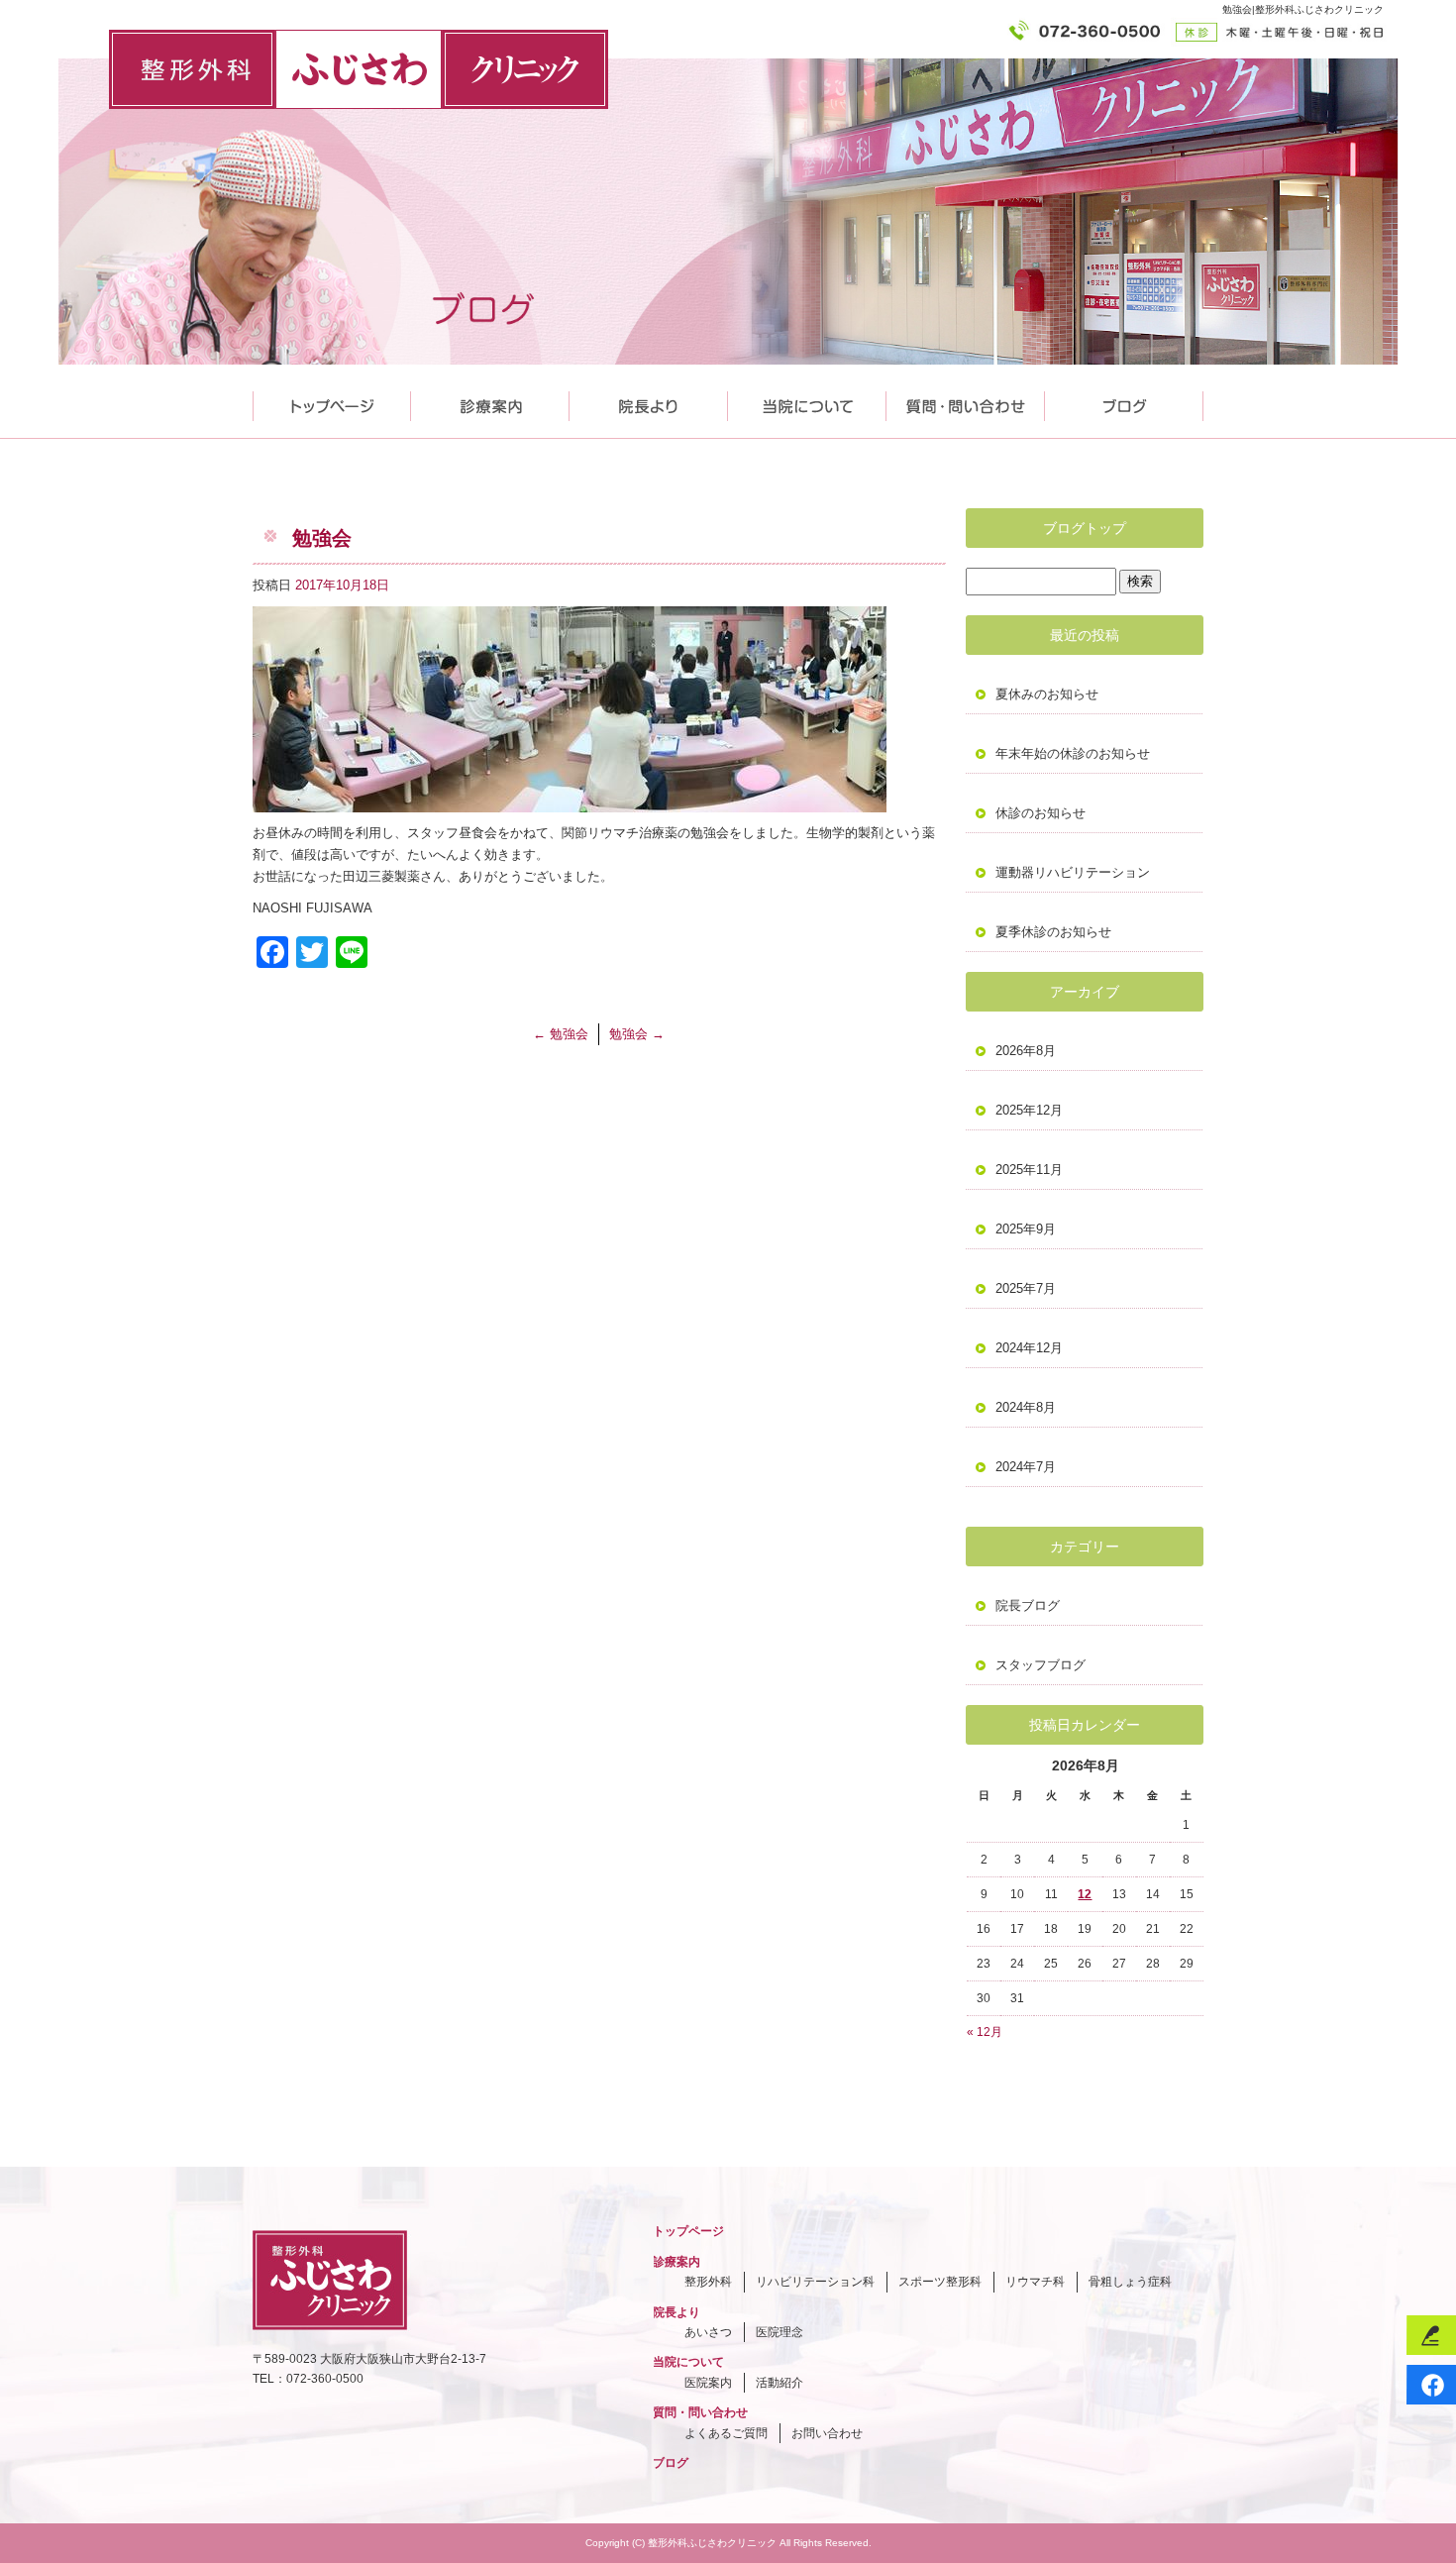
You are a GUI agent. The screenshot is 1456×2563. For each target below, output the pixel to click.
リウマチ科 (1035, 2282)
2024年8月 (1026, 1407)
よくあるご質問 (726, 2433)
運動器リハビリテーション (1073, 872)
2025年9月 (1026, 1229)
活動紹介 (780, 2383)
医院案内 (708, 2383)
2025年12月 (1029, 1110)
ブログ (671, 2463)
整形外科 (708, 2282)
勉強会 (561, 1034)
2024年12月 (1029, 1348)
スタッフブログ (1040, 1665)
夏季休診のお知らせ (1053, 932)
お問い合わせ (827, 2433)
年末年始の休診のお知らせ (1073, 753)
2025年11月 (1029, 1170)
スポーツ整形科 (940, 2282)
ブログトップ (1085, 528)
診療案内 (490, 402)
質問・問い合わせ (966, 402)
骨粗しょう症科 (1130, 2282)
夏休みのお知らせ (1047, 694)
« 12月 (985, 2032)
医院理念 (780, 2332)
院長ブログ (1028, 1605)
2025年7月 (1026, 1288)
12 (1085, 1894)
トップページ (332, 402)
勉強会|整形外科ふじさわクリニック (1303, 9)
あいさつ (708, 2332)
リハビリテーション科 (815, 2282)
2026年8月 (1026, 1051)
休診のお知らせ (1040, 813)
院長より (649, 402)
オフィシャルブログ (1124, 402)
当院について (807, 402)
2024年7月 (1026, 1467)
